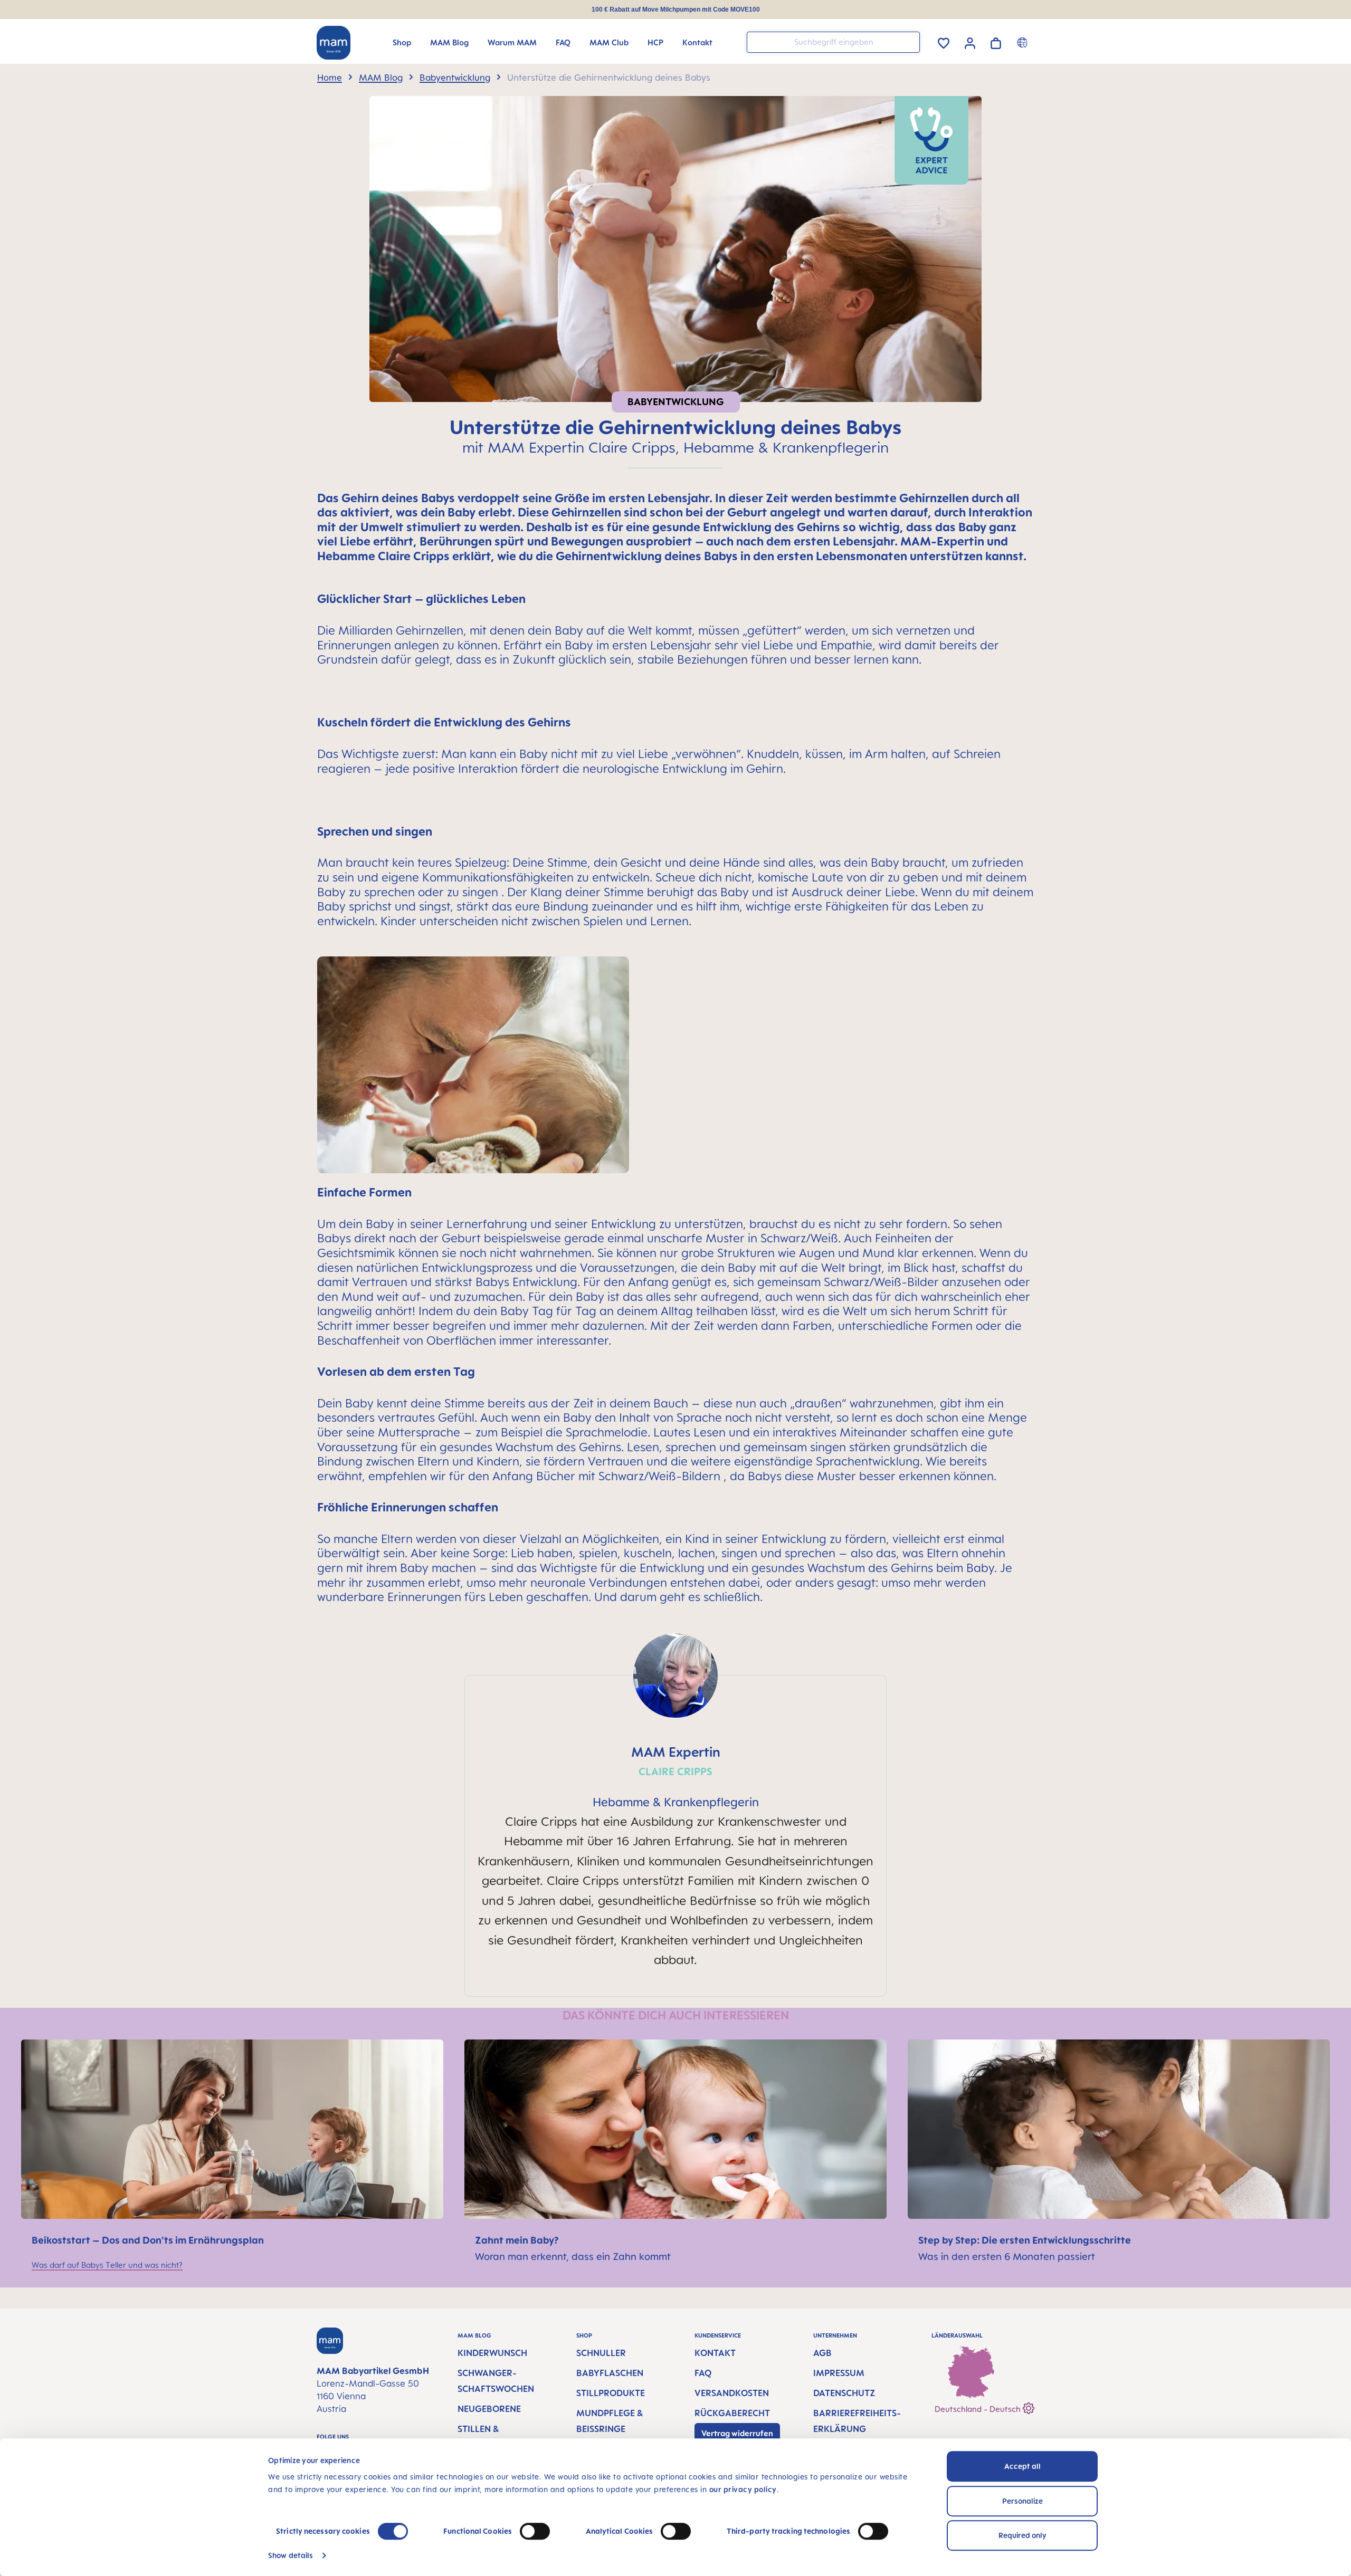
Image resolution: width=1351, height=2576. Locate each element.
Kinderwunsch (492, 2353)
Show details (291, 2555)
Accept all (1022, 2466)
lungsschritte (1100, 2240)
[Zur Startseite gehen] (334, 43)
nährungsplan (232, 2240)
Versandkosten (732, 2393)
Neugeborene (489, 2409)
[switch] (535, 2531)
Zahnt (490, 2240)
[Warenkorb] (996, 41)
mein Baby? (532, 2240)
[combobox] (833, 42)
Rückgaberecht (732, 2413)
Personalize (1022, 2501)
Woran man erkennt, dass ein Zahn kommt (573, 2256)
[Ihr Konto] (970, 42)
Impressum (839, 2373)
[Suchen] (909, 41)
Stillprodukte (611, 2393)
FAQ (703, 2373)
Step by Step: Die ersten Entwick (993, 2240)
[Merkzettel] (944, 41)
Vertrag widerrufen (737, 2433)
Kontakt (715, 2353)
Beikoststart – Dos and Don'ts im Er (115, 2240)
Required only (1022, 2535)
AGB (822, 2353)
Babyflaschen (610, 2373)
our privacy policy (743, 2489)
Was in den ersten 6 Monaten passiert (1007, 2256)
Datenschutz (844, 2393)
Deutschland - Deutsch (979, 2409)
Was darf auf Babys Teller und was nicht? (107, 2265)
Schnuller (601, 2353)
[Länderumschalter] (1024, 42)
